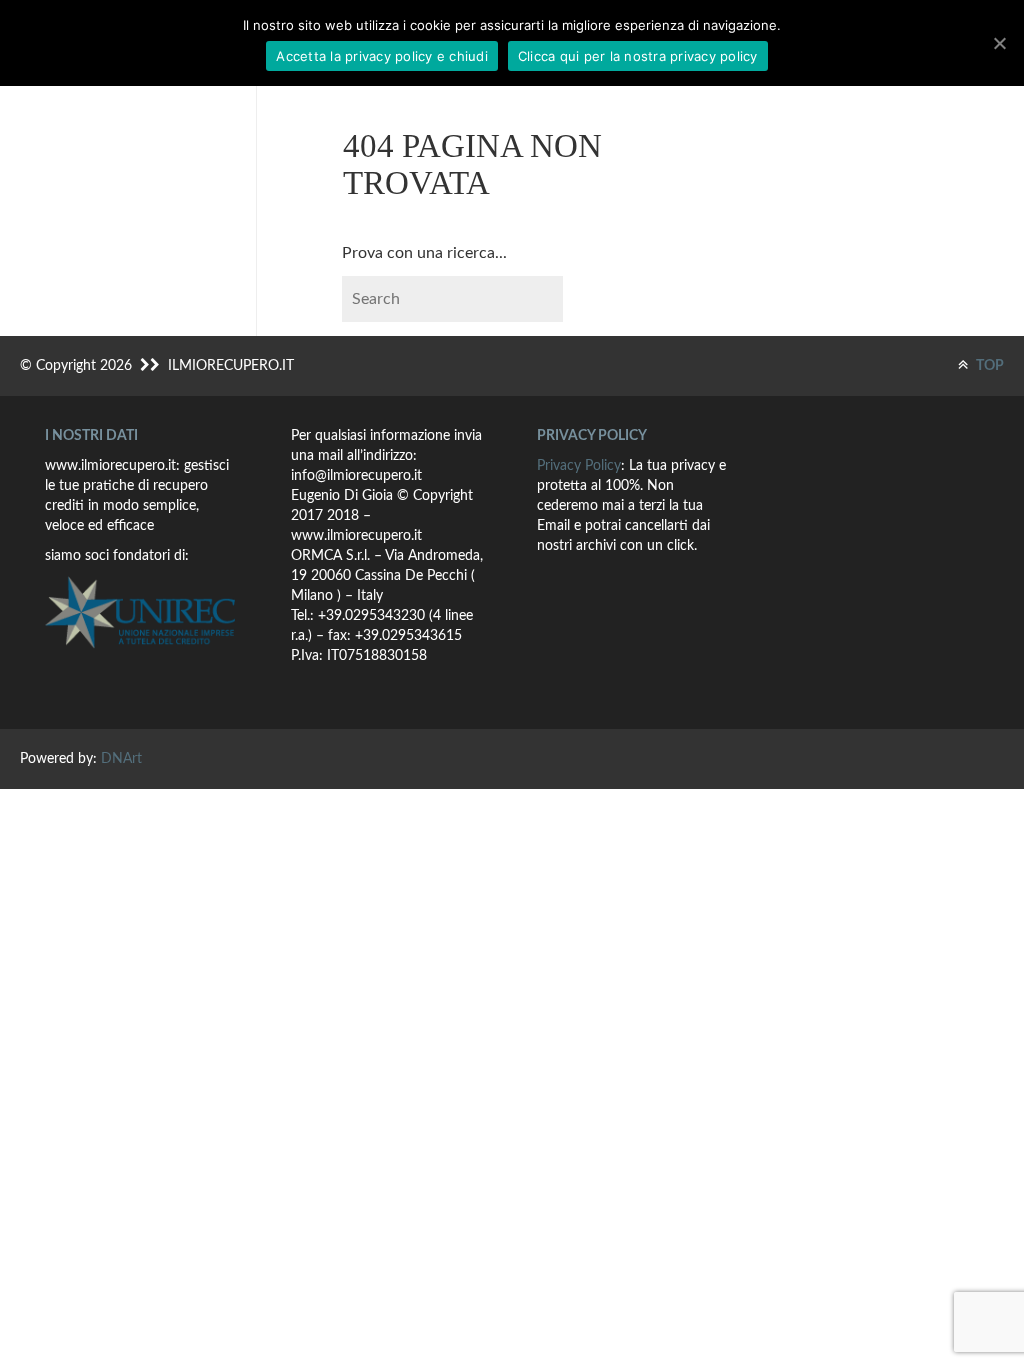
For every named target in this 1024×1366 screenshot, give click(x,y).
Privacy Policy (579, 466)
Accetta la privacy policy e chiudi (382, 56)
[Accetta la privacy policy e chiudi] (999, 43)
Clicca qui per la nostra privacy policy (638, 56)
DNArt (121, 759)
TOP (988, 366)
